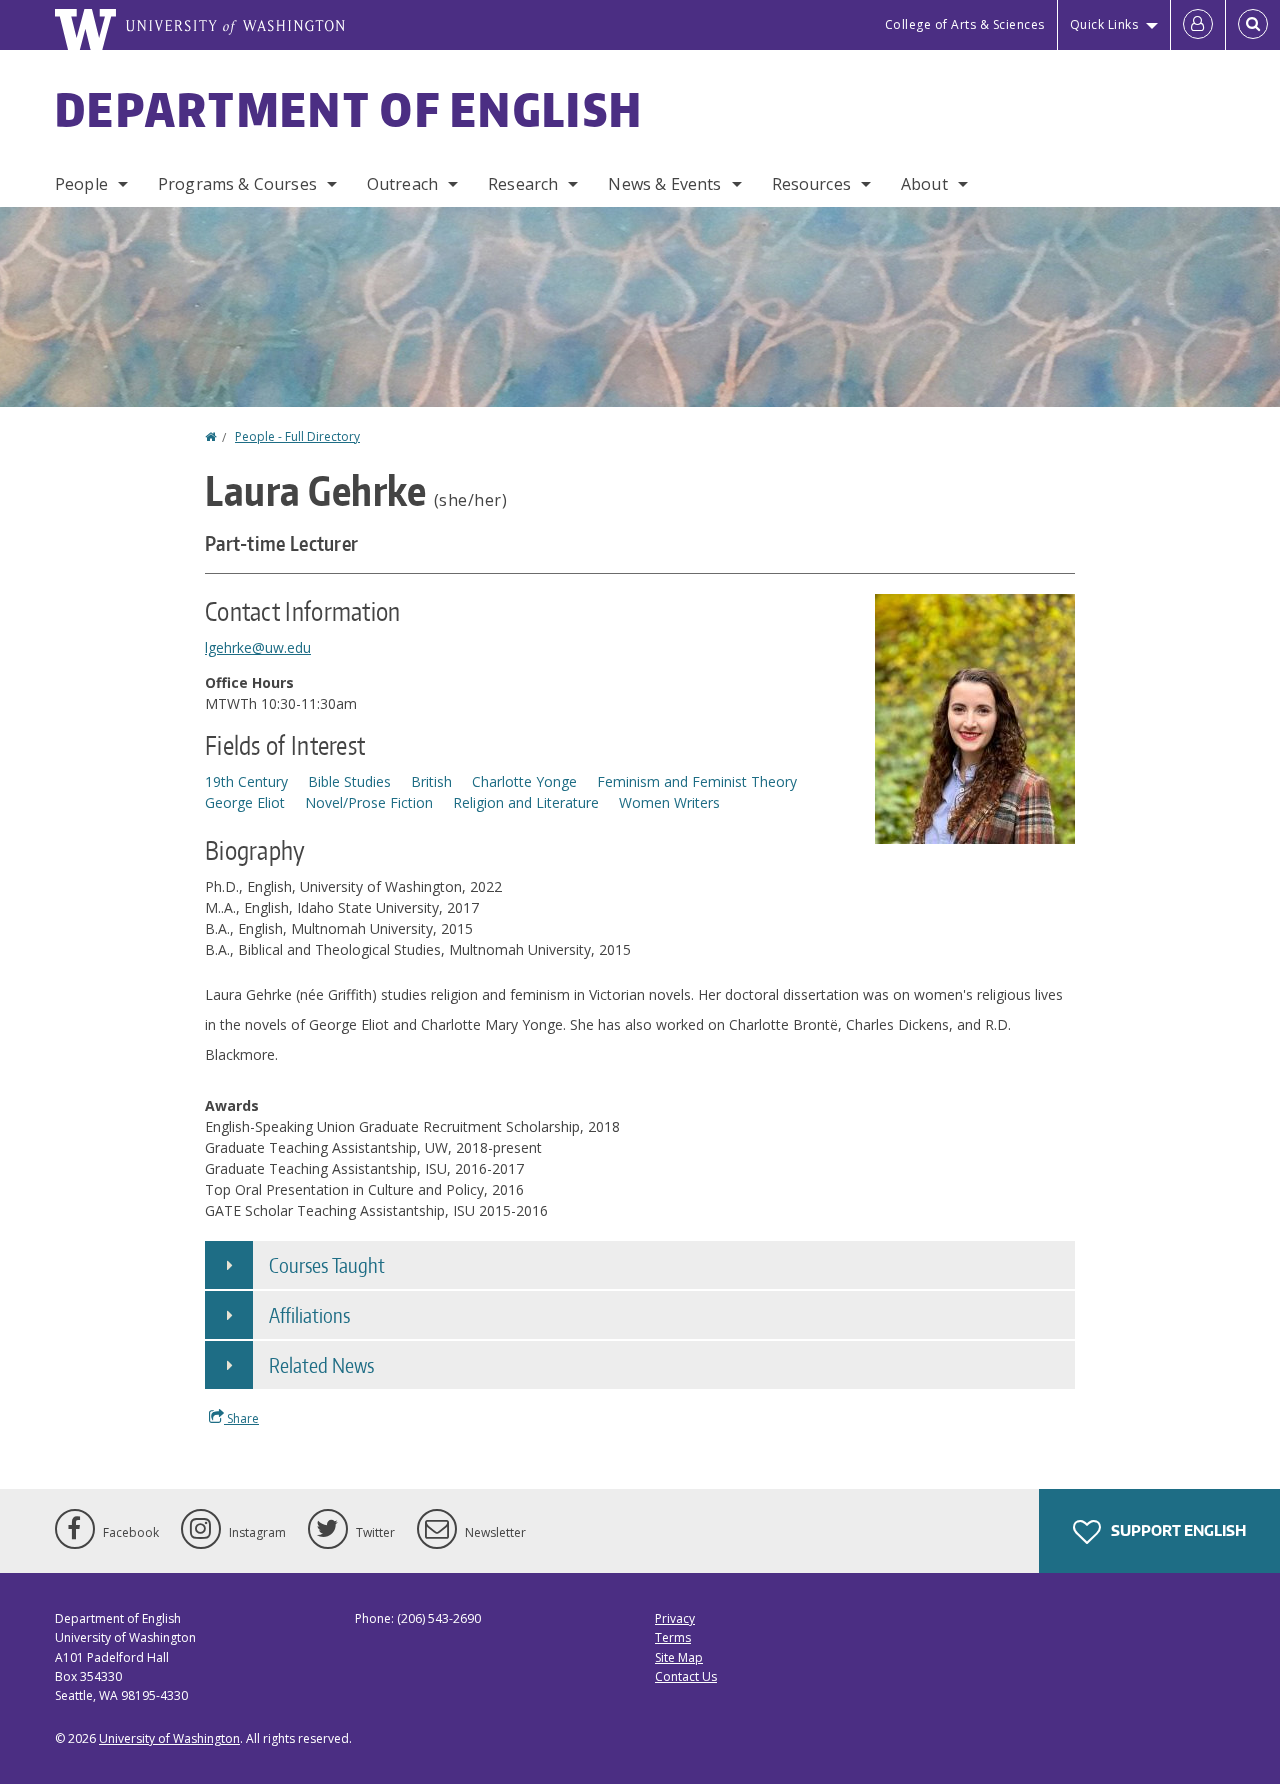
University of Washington (169, 1738)
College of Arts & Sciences (965, 24)
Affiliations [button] (309, 1315)
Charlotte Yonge (524, 781)
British (431, 781)
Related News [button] (321, 1365)
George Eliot (245, 802)
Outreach (402, 184)
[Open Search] (1253, 25)
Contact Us (686, 1676)
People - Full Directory (297, 436)
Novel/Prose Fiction (369, 802)
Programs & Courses (237, 184)
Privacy (675, 1618)
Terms (673, 1637)
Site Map (679, 1657)
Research (523, 184)
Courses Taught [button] (327, 1265)
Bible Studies (349, 781)
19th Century (246, 781)
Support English (1177, 1530)
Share (241, 1418)
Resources (811, 184)
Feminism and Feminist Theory (697, 781)
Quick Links (1104, 24)
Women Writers (669, 802)
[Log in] (1198, 25)
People (81, 184)
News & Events (664, 184)
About (924, 184)
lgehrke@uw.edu (258, 647)
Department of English (349, 109)
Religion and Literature (526, 802)
